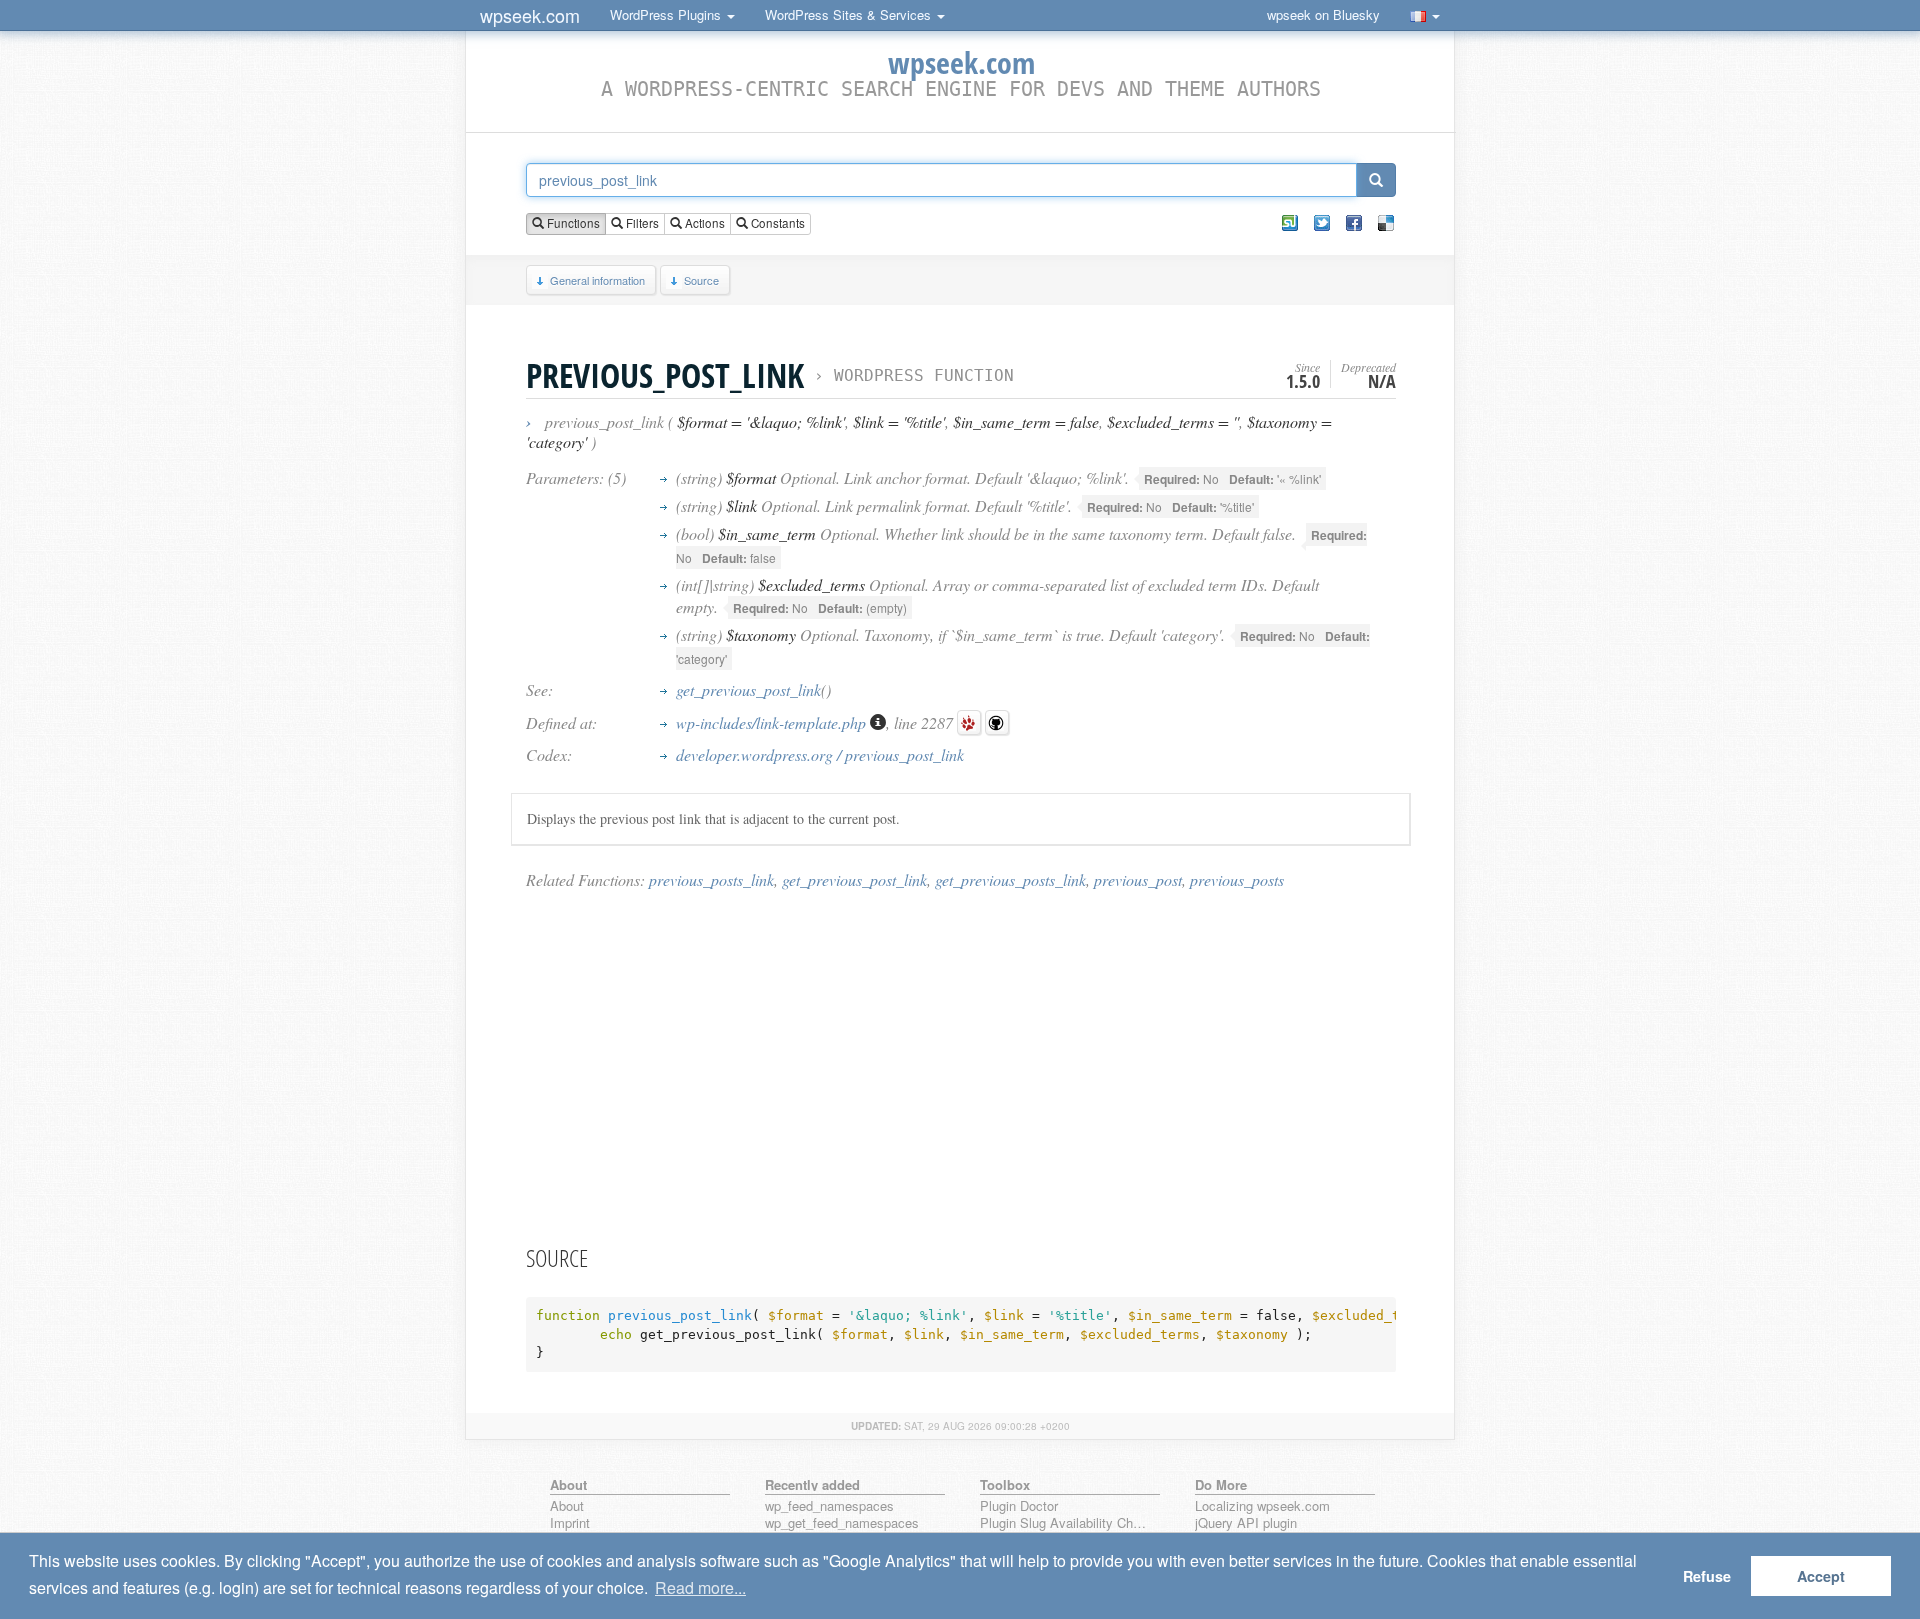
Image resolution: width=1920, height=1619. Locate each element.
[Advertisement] (961, 1066)
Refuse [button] (1707, 1576)
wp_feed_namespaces (829, 1506)
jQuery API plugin (1246, 1523)
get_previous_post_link (748, 689)
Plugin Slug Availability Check (1066, 1523)
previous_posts (1237, 879)
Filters (641, 223)
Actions (703, 223)
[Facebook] (1354, 223)
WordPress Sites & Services (850, 14)
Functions (572, 223)
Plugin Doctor (1019, 1506)
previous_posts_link (711, 879)
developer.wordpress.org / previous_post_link (820, 754)
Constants (776, 223)
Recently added (812, 1484)
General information (597, 280)
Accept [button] (1821, 1576)
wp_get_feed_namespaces (842, 1523)
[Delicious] (1386, 223)
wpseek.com (530, 15)
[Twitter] (1322, 223)
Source (701, 280)
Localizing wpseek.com (1262, 1506)
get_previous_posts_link (1010, 879)
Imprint (570, 1523)
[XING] (1290, 223)
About (567, 1506)
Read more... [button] (700, 1587)
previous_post (1138, 879)
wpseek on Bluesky (1323, 14)
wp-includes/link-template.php (773, 722)
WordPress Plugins (667, 14)
